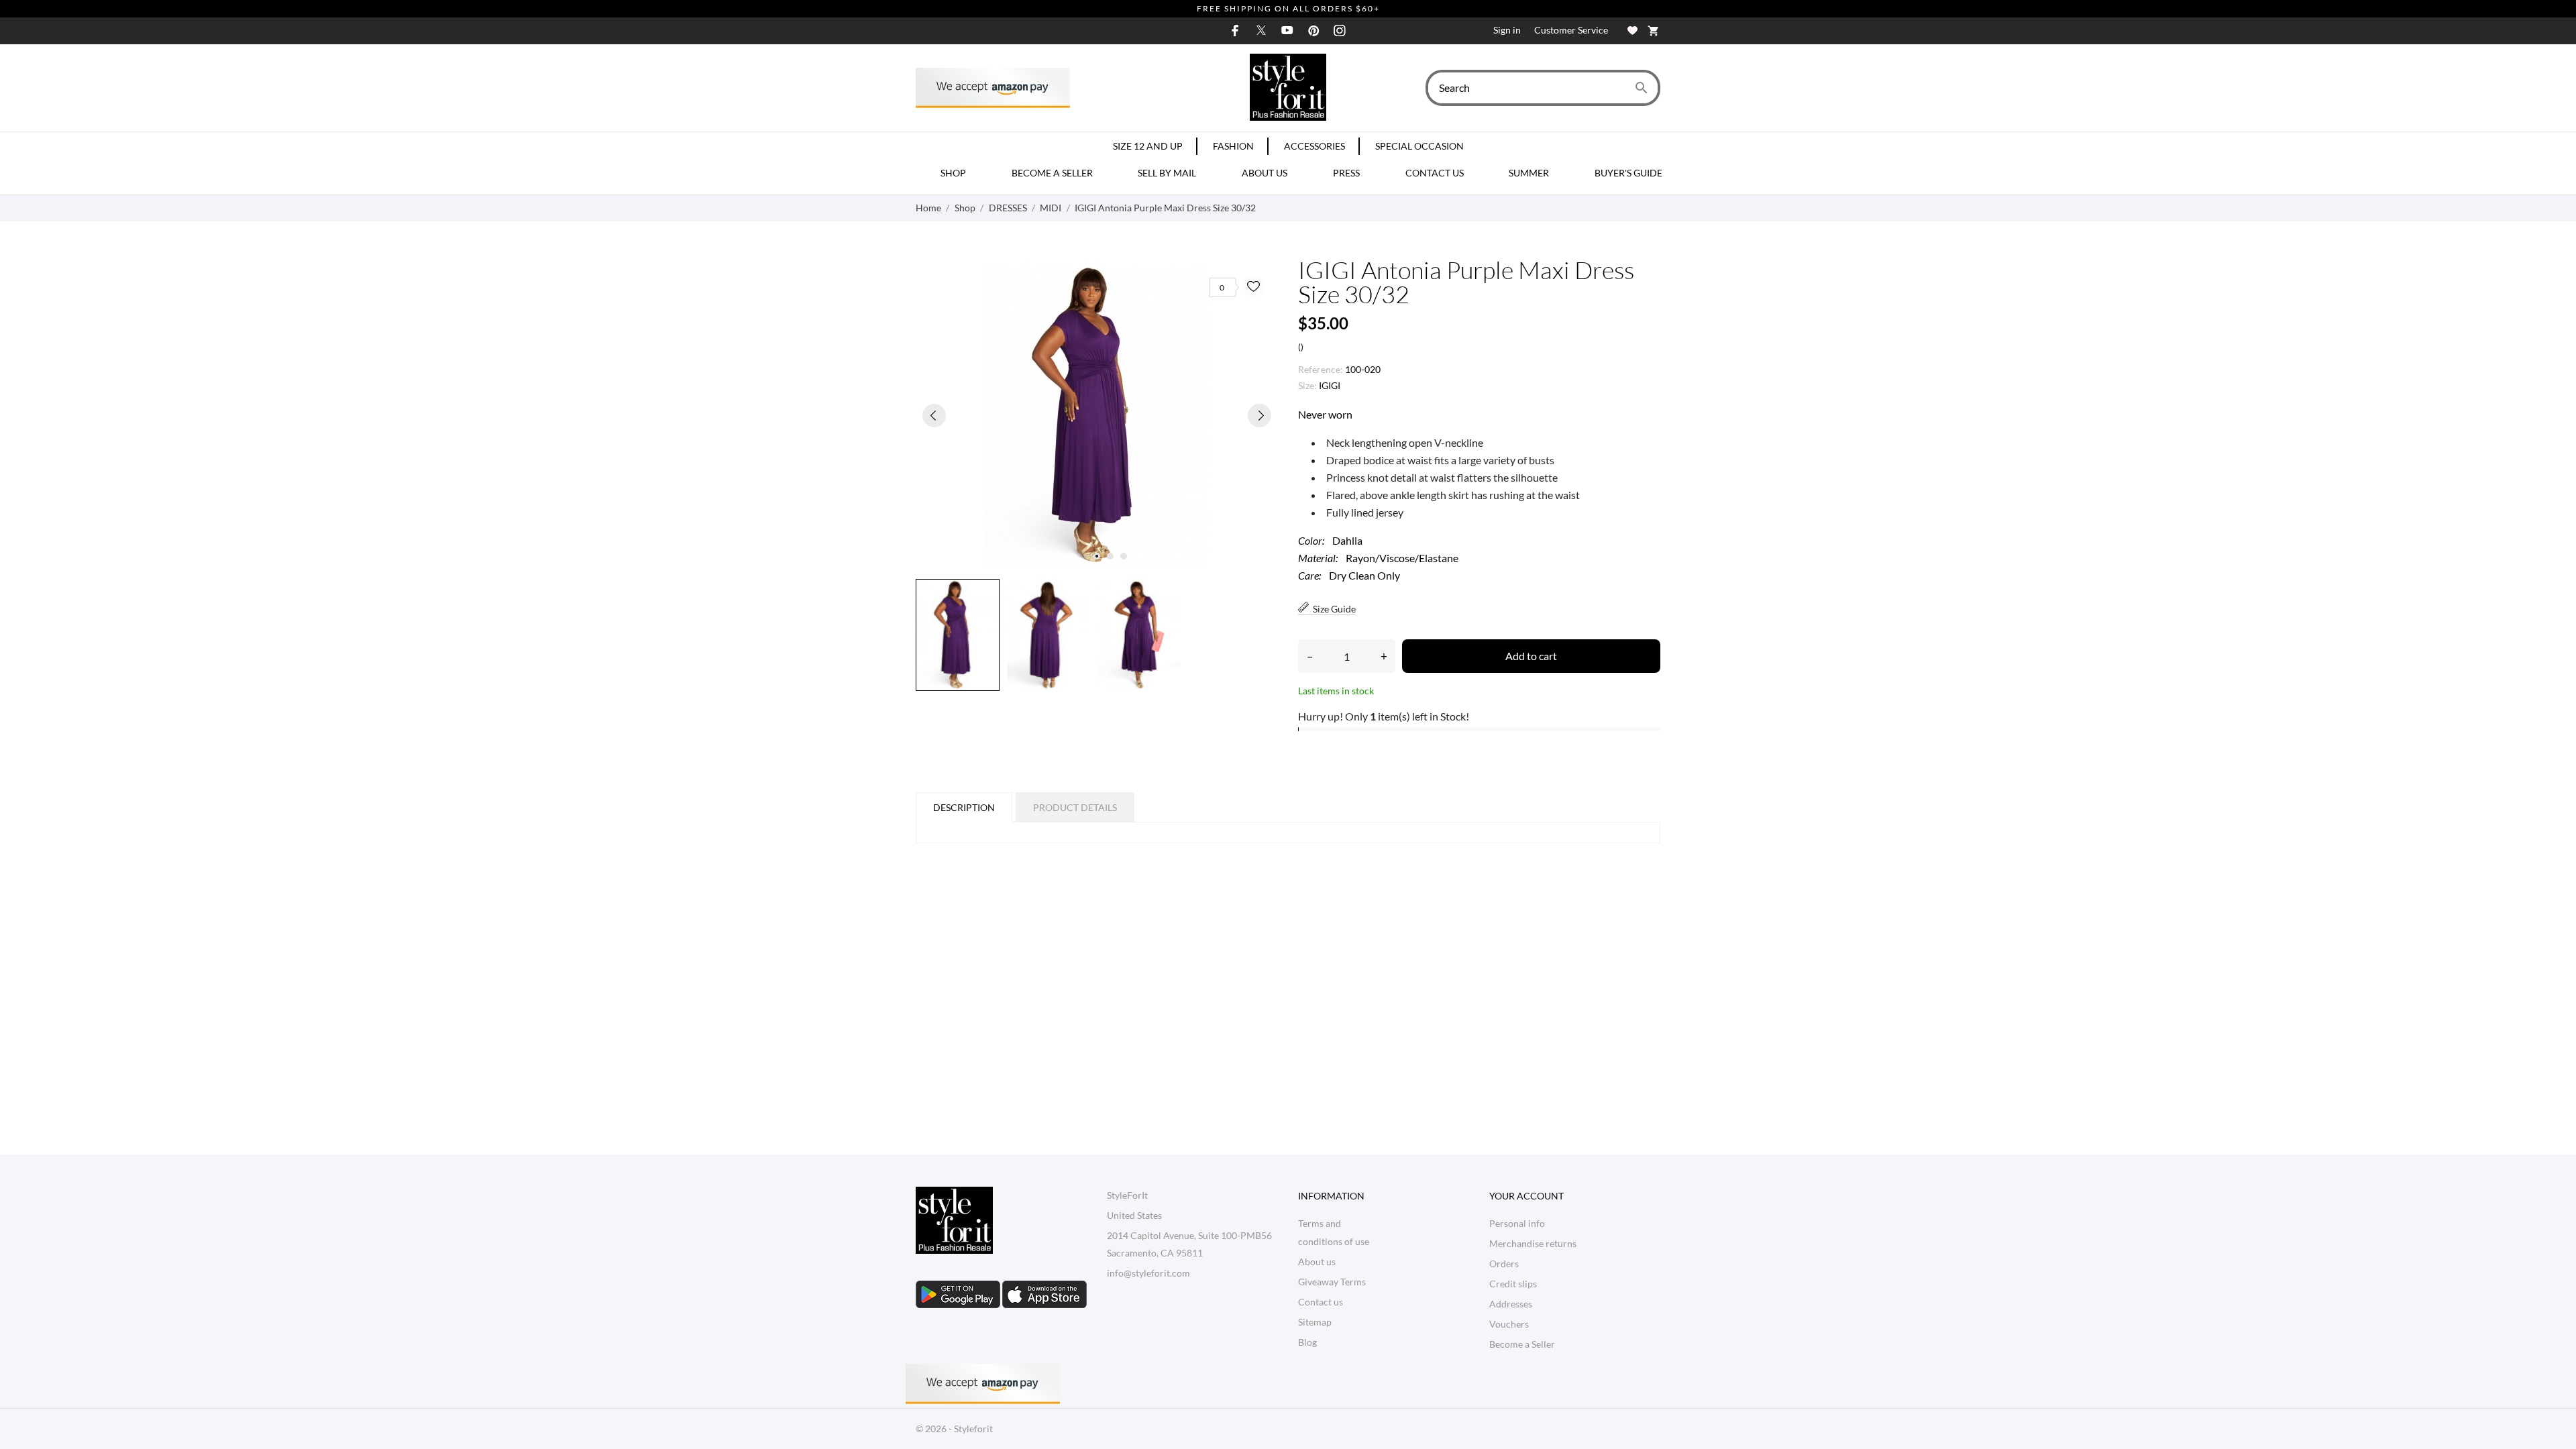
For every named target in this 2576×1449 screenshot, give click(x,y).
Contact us (1321, 1302)
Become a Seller (1052, 173)
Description (964, 807)
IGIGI (1330, 385)
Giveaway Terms (1332, 1282)
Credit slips (1513, 1284)
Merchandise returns (1533, 1243)
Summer (1529, 173)
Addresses (1511, 1304)
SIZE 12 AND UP (1148, 146)
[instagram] (1340, 31)
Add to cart (1531, 656)
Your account (1526, 1196)
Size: (1307, 385)
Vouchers (1509, 1324)
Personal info (1517, 1223)
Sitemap (1315, 1322)
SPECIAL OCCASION (1419, 146)
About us (1265, 173)
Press (1346, 173)
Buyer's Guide (1628, 173)
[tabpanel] (1097, 415)
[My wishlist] (1632, 31)
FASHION (1233, 146)
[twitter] (1261, 30)
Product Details (1075, 807)
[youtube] (1287, 30)
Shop (953, 173)
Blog (1307, 1342)
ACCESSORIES (1314, 146)
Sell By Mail (1167, 173)
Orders (1504, 1264)
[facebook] (1235, 31)
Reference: (1321, 369)
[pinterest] (1313, 31)
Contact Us (1435, 173)
